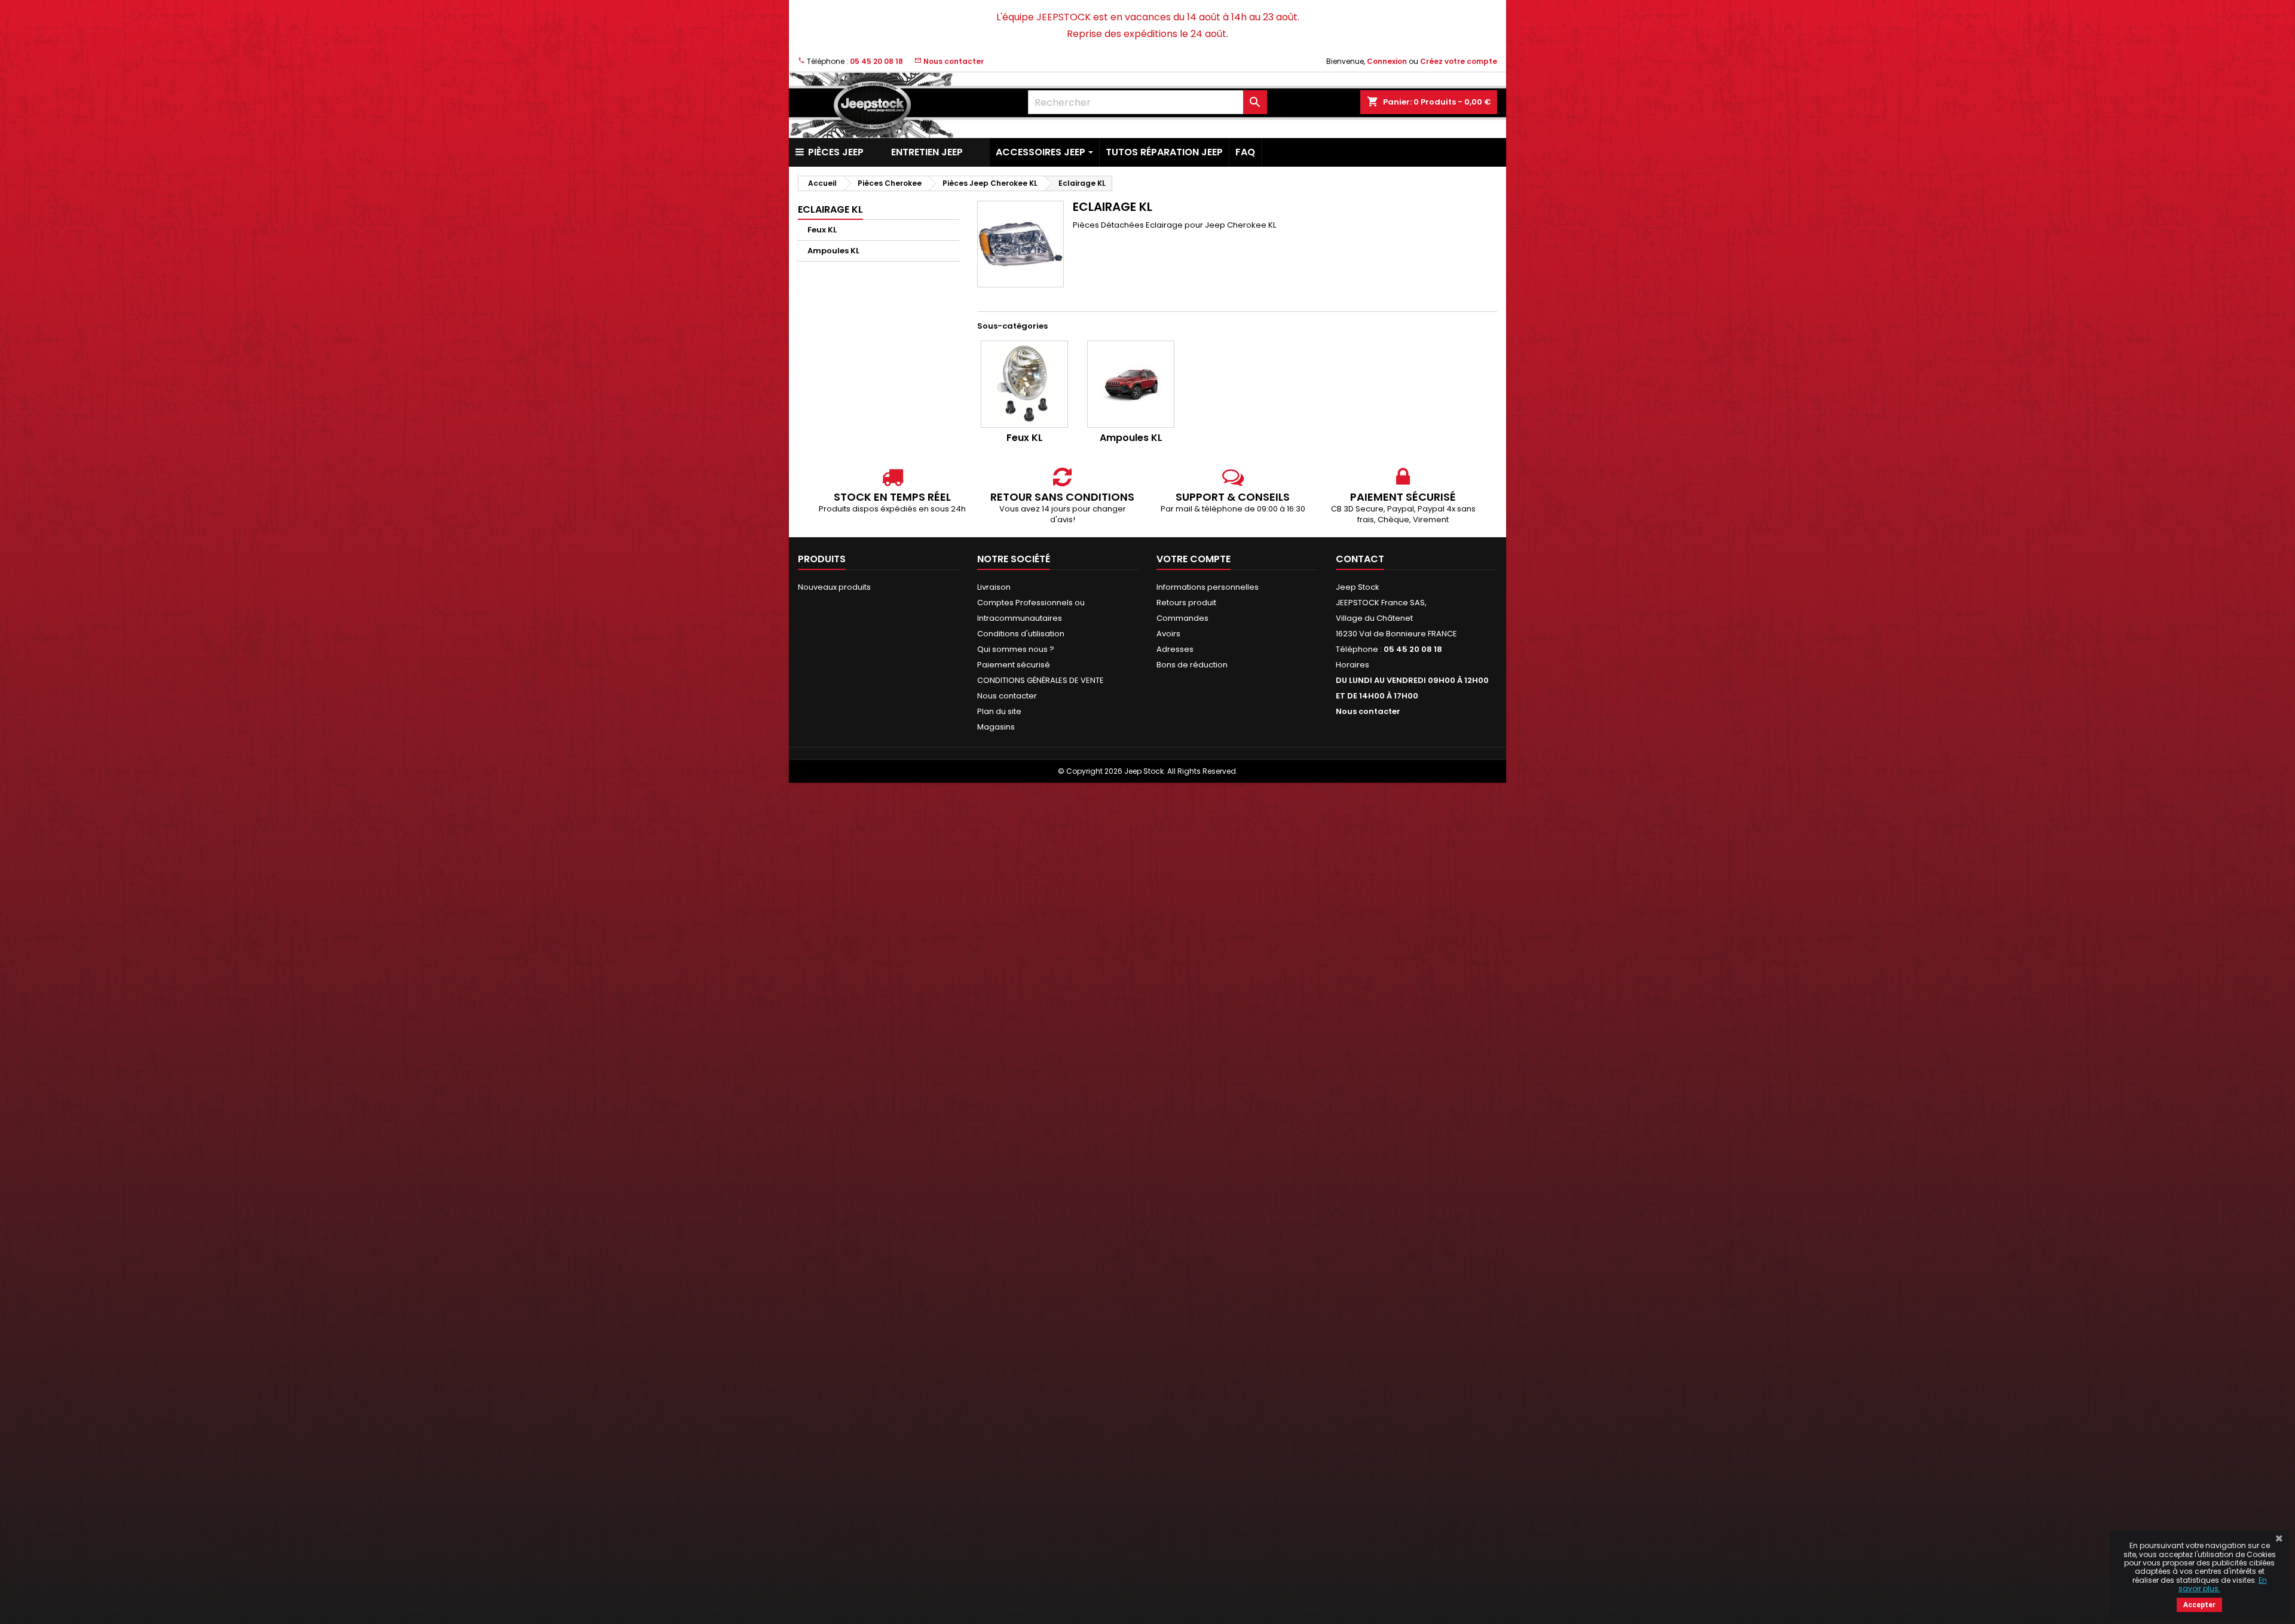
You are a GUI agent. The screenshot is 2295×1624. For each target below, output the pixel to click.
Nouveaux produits (834, 587)
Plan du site (999, 711)
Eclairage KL (830, 209)
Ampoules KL (833, 251)
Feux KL (822, 230)
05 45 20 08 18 (876, 61)
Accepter (2199, 1605)
